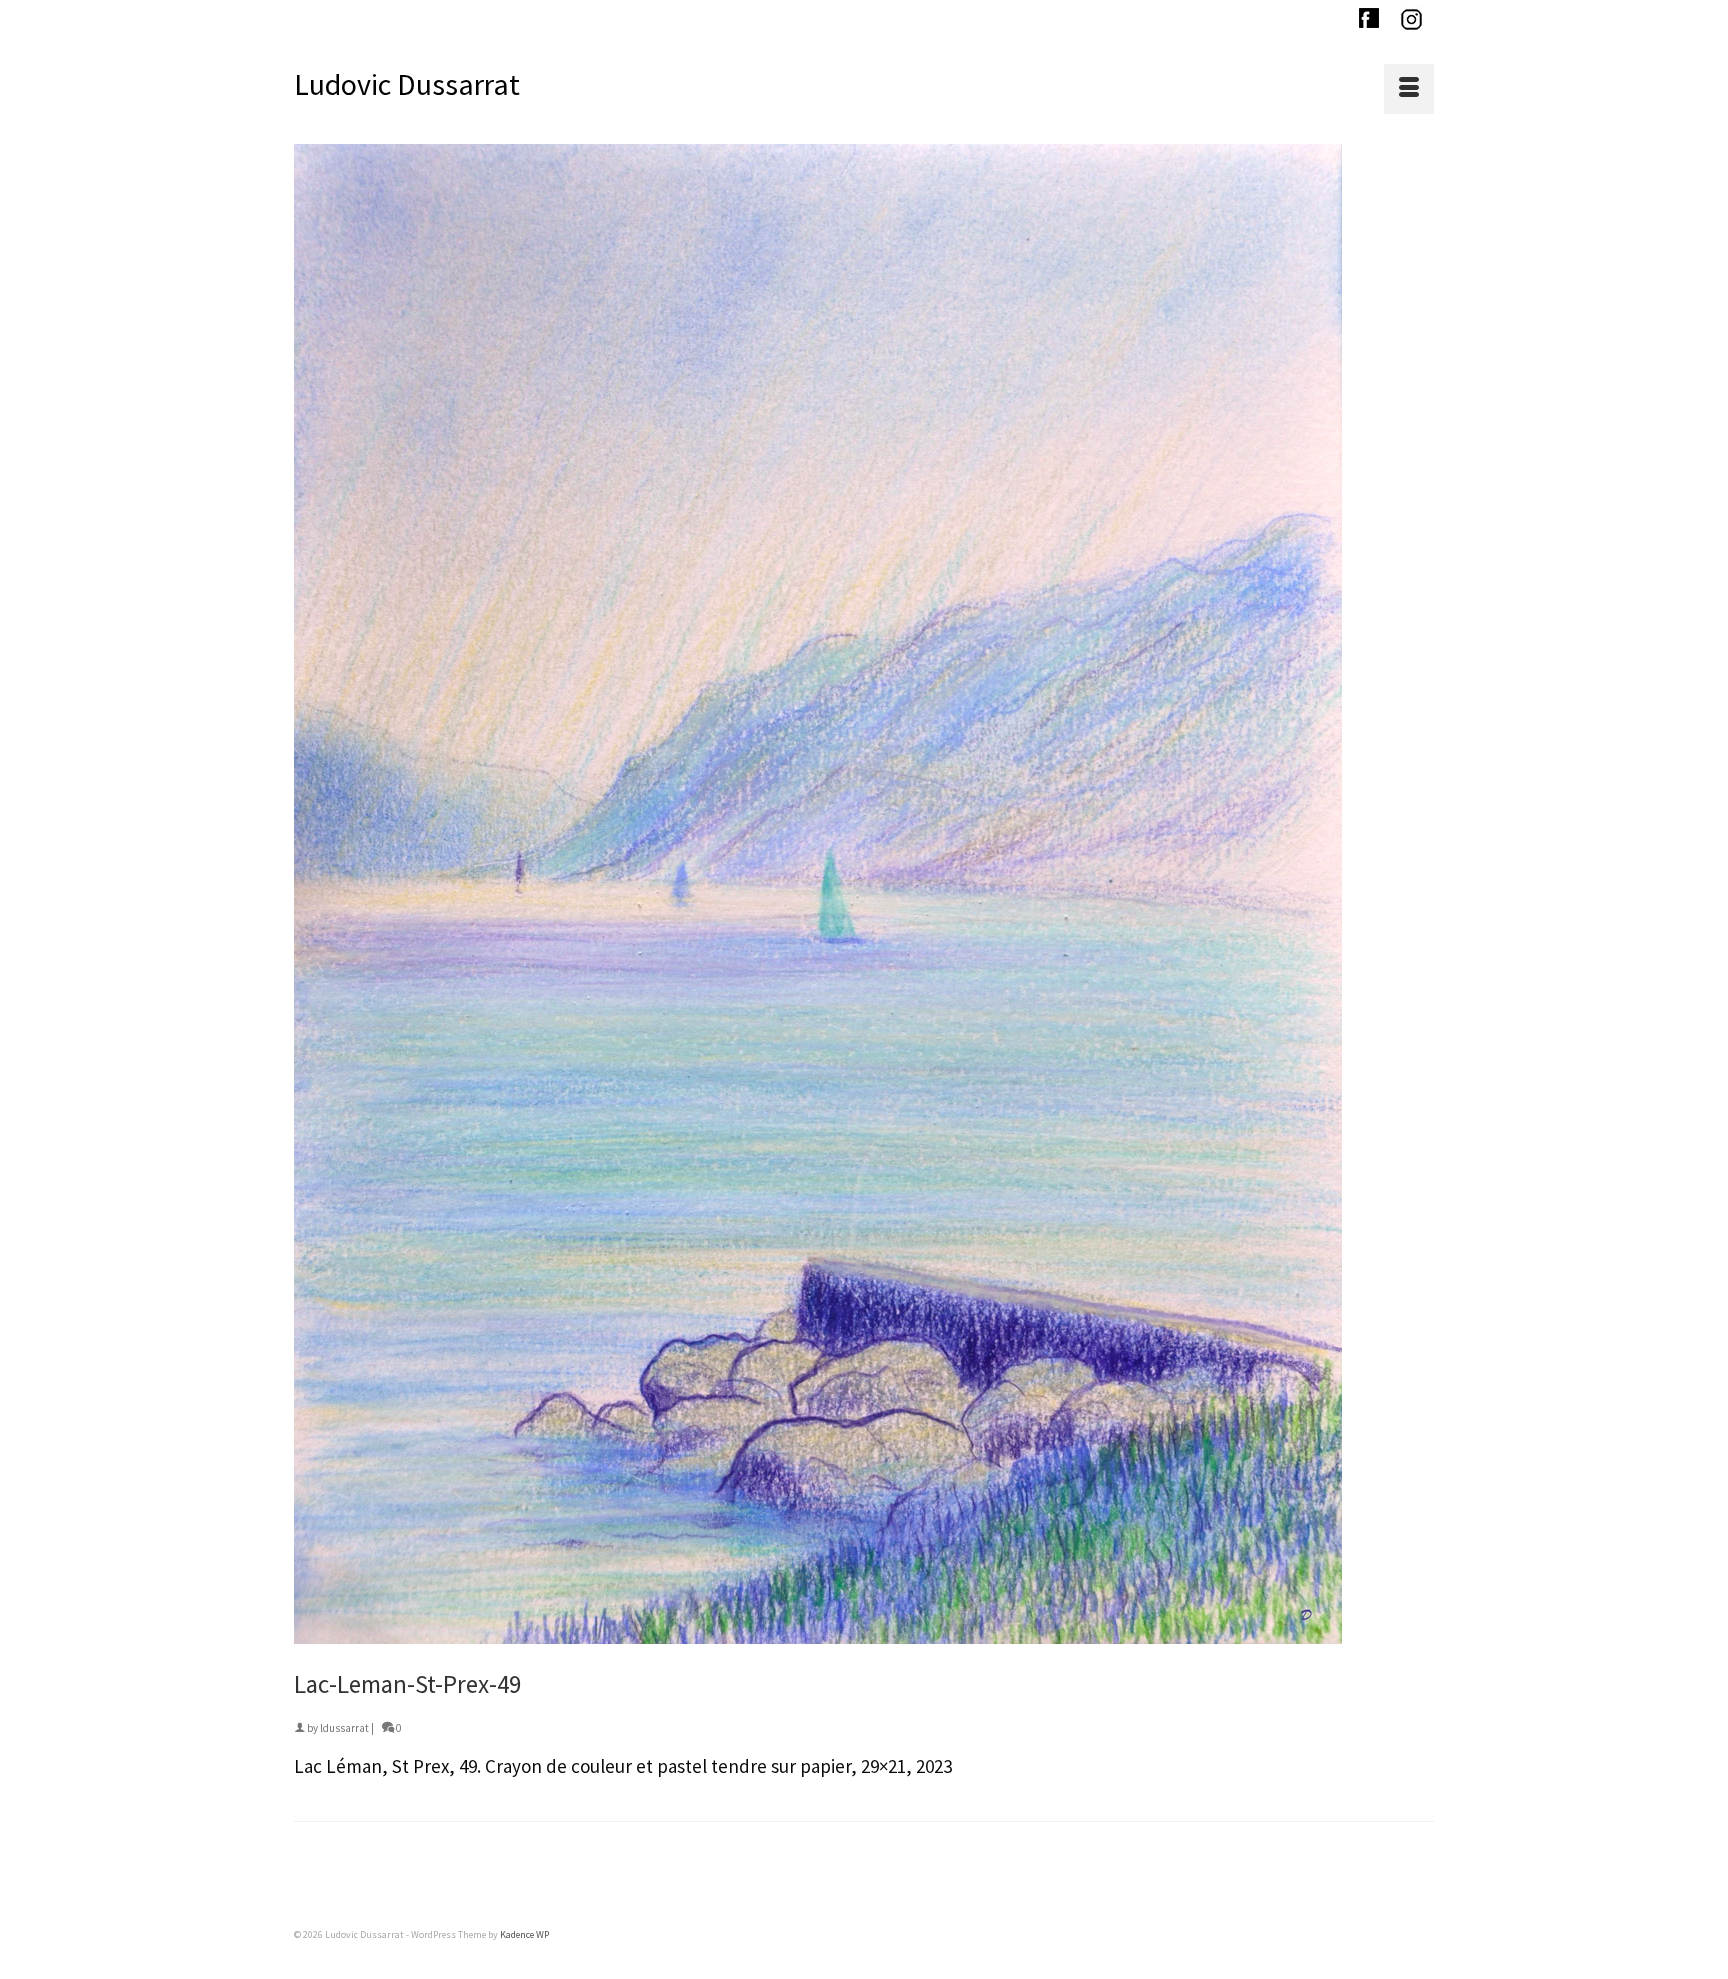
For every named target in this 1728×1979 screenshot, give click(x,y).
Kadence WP (524, 1934)
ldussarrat (344, 1728)
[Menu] (1409, 89)
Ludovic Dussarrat (407, 84)
